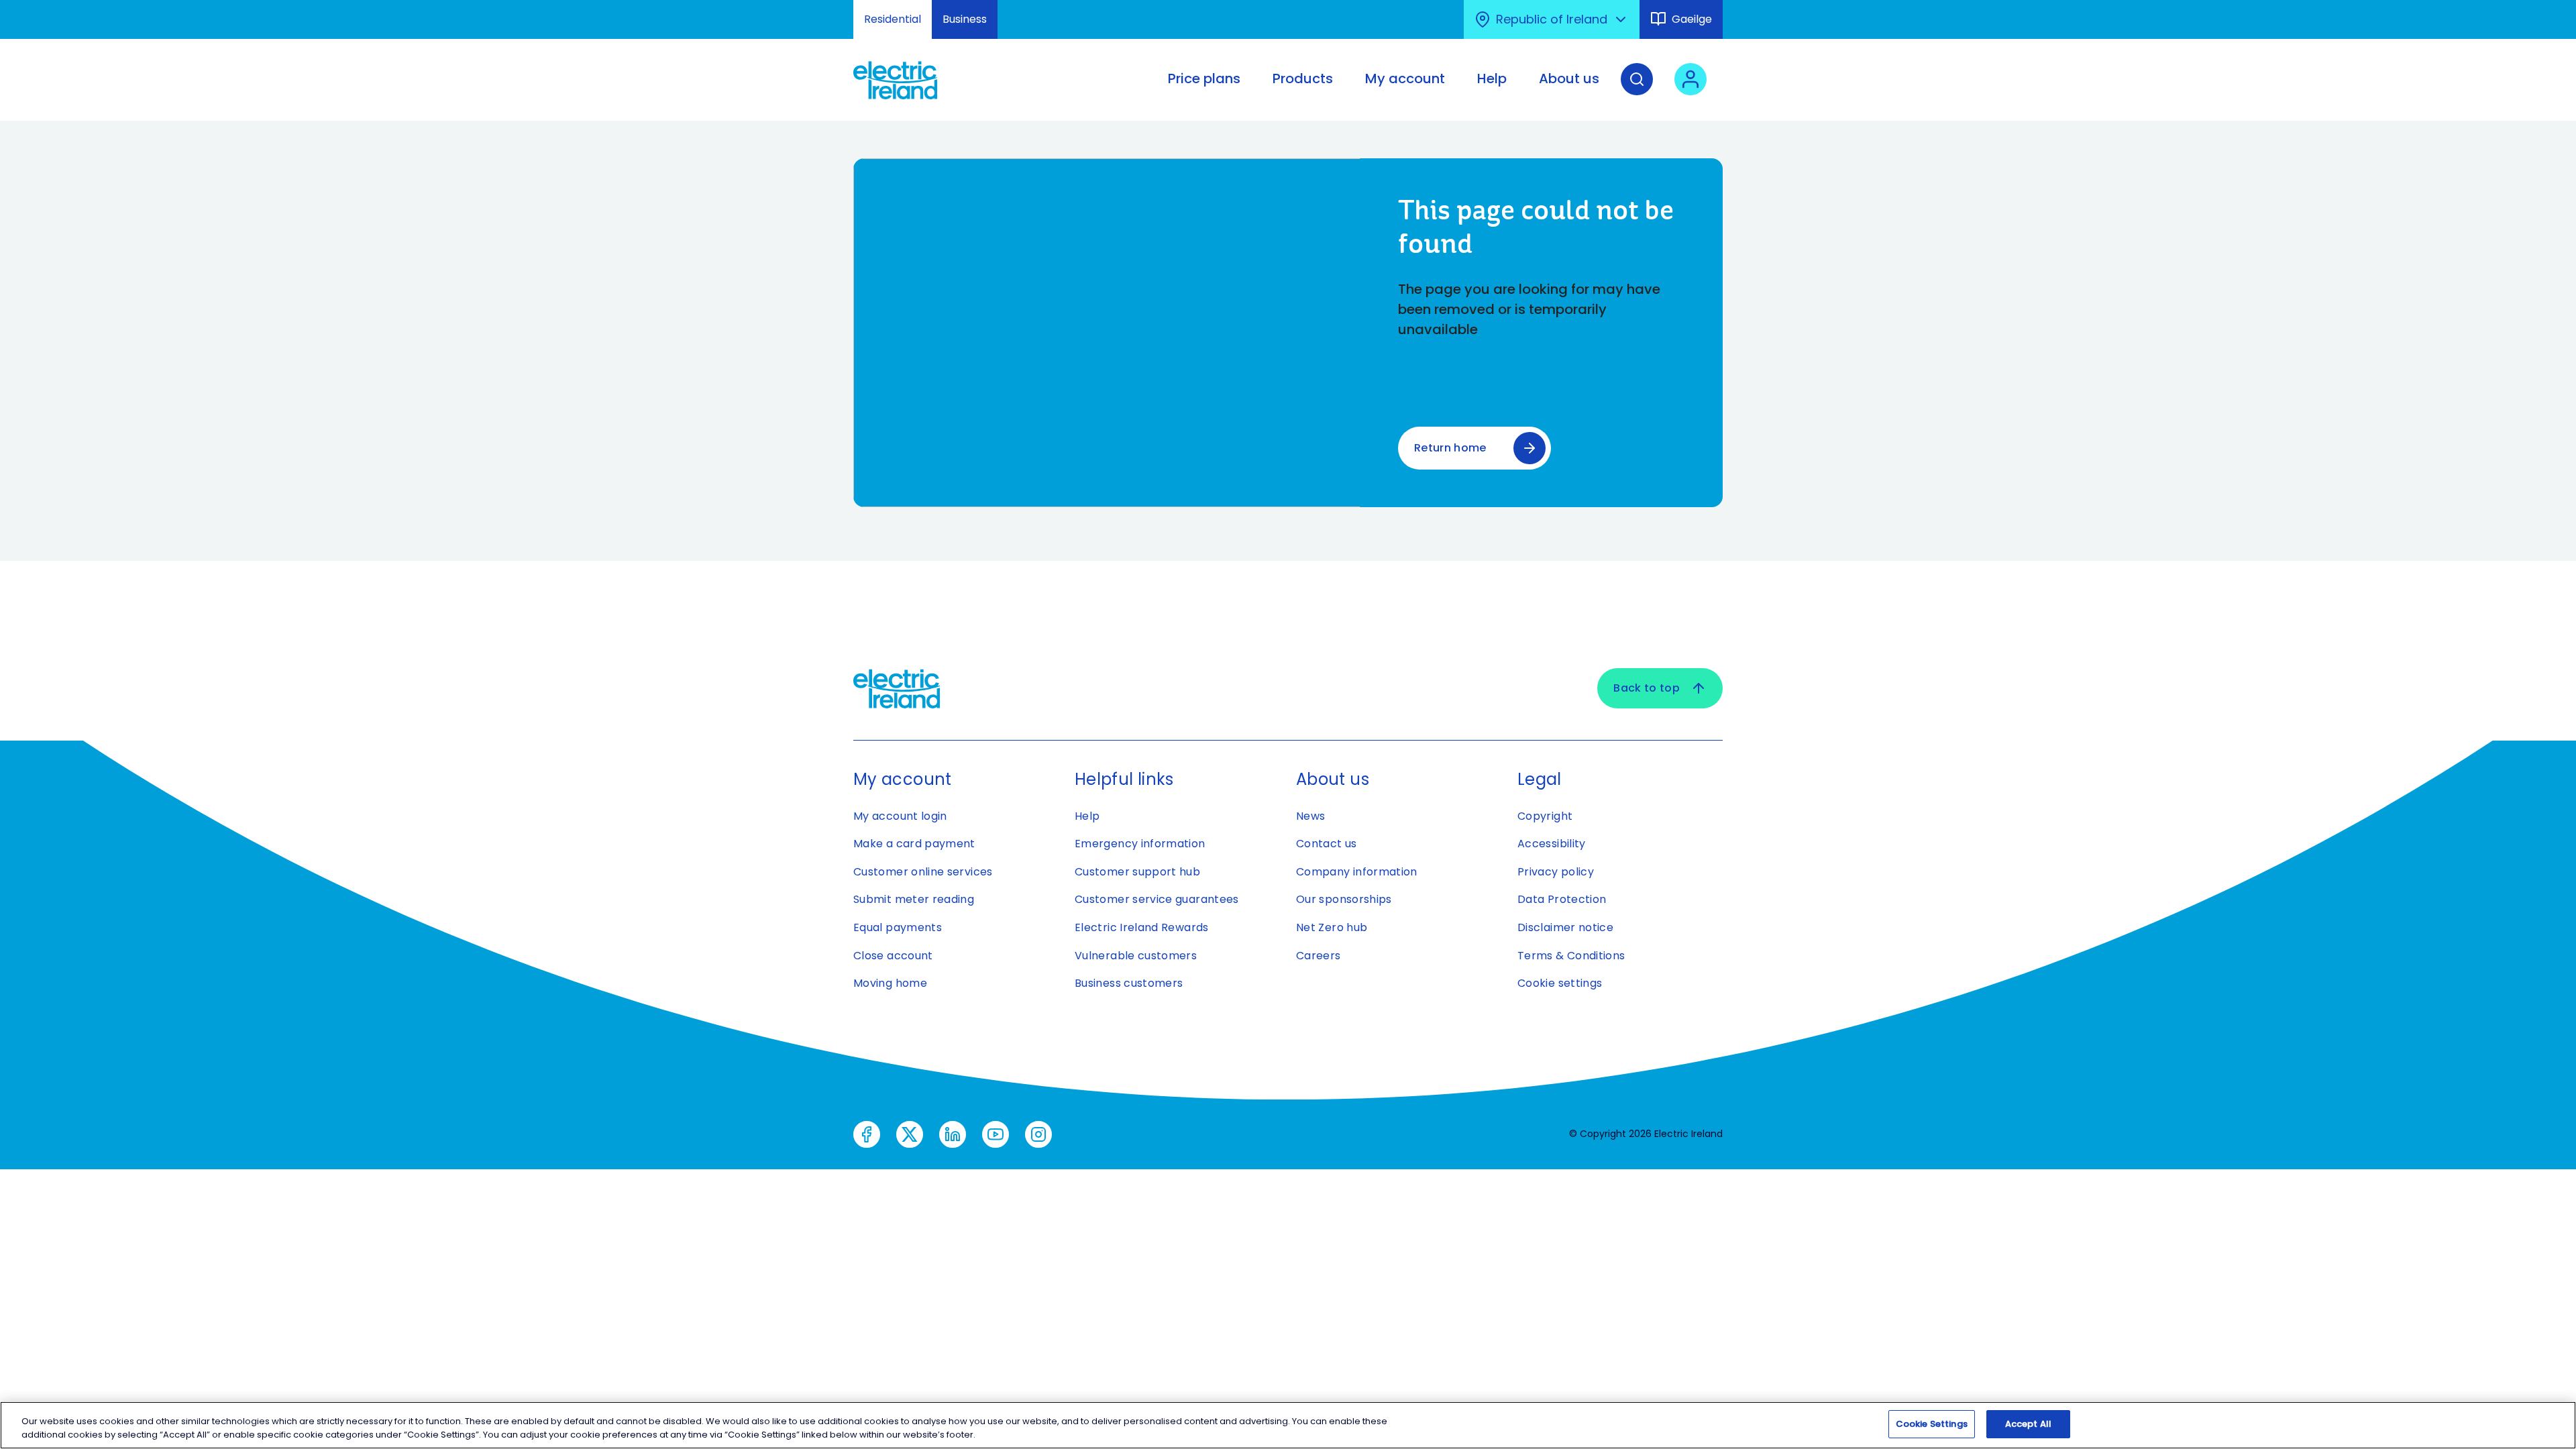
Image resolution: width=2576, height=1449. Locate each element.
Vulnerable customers (1136, 956)
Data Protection (1562, 899)
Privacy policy (1556, 872)
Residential (893, 19)
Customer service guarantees (1157, 899)
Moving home (890, 983)
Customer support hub (1137, 872)
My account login (900, 816)
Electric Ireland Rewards (1142, 927)
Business (965, 19)
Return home (1450, 448)
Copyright (1545, 816)
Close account (893, 956)
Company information (1357, 872)
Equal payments (898, 927)
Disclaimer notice (1565, 927)
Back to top (1647, 688)
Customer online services (923, 872)
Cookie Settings (1932, 1424)
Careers (1319, 956)
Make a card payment (914, 844)
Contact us (1327, 844)
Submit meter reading (914, 899)
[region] (1288, 1425)
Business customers (1129, 983)
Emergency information (1140, 844)
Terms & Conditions (1571, 956)
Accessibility (1552, 844)
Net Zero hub (1332, 927)
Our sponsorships (1344, 899)
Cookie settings (1560, 983)
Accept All (2028, 1424)
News (1310, 816)
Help (1087, 816)
